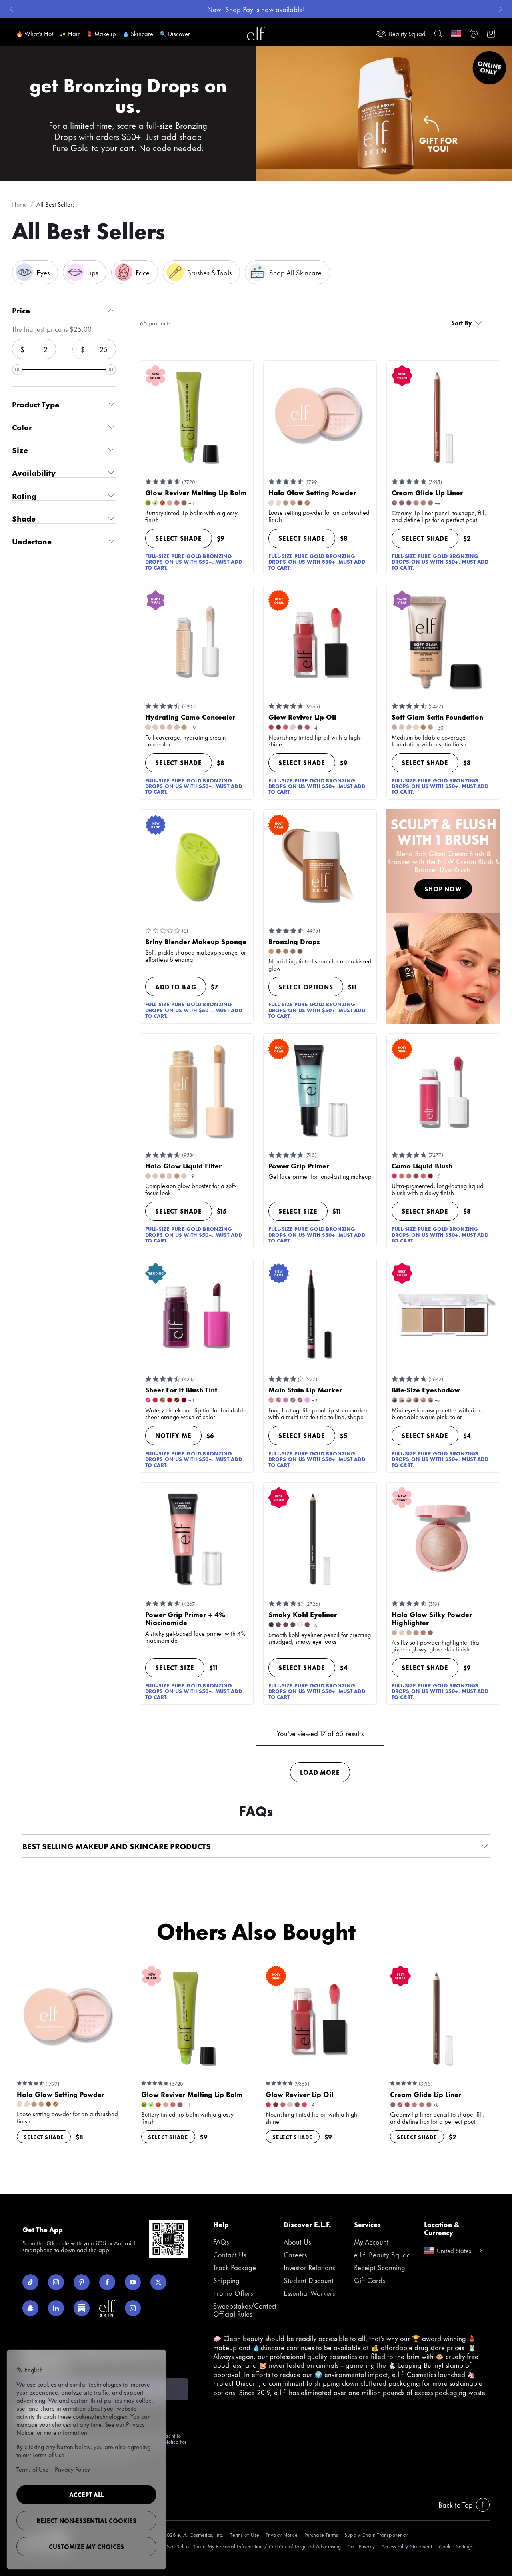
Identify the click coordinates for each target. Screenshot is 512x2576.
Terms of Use (244, 2535)
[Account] (474, 34)
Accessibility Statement (407, 2546)
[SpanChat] (30, 2308)
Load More (320, 1772)
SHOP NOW (443, 889)
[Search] (438, 34)
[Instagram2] (133, 2308)
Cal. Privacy (361, 2546)
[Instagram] (56, 2282)
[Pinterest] (82, 2282)
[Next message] (501, 9)
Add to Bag (176, 987)
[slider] (17, 369)
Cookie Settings (456, 2546)
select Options (306, 987)
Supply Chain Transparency (376, 2535)
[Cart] (491, 34)
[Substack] (82, 2308)
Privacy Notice (282, 2535)
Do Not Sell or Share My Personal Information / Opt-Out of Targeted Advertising (250, 2546)
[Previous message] (11, 9)
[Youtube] (133, 2282)
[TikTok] (30, 2282)
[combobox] (468, 323)
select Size (298, 1211)
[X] (158, 2282)
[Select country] (456, 34)
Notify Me (173, 1435)
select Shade (179, 538)
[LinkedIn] (56, 2308)
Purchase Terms (321, 2535)
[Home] (256, 34)
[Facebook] (107, 2282)
